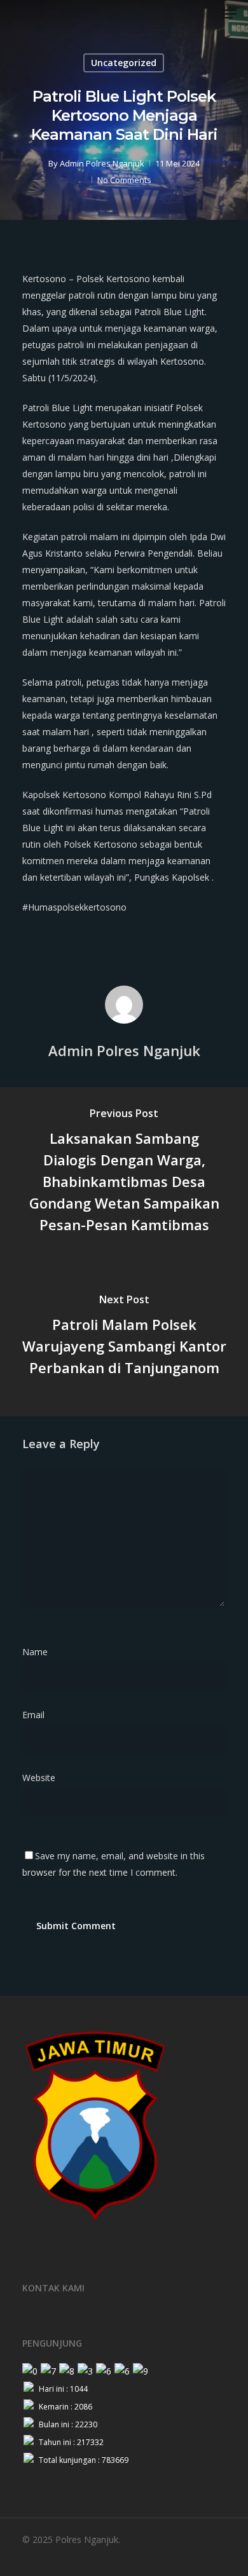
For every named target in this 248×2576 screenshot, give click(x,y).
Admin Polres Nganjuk (102, 163)
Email (37, 1715)
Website (39, 1778)
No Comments (124, 180)
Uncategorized (124, 63)
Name (39, 1652)
